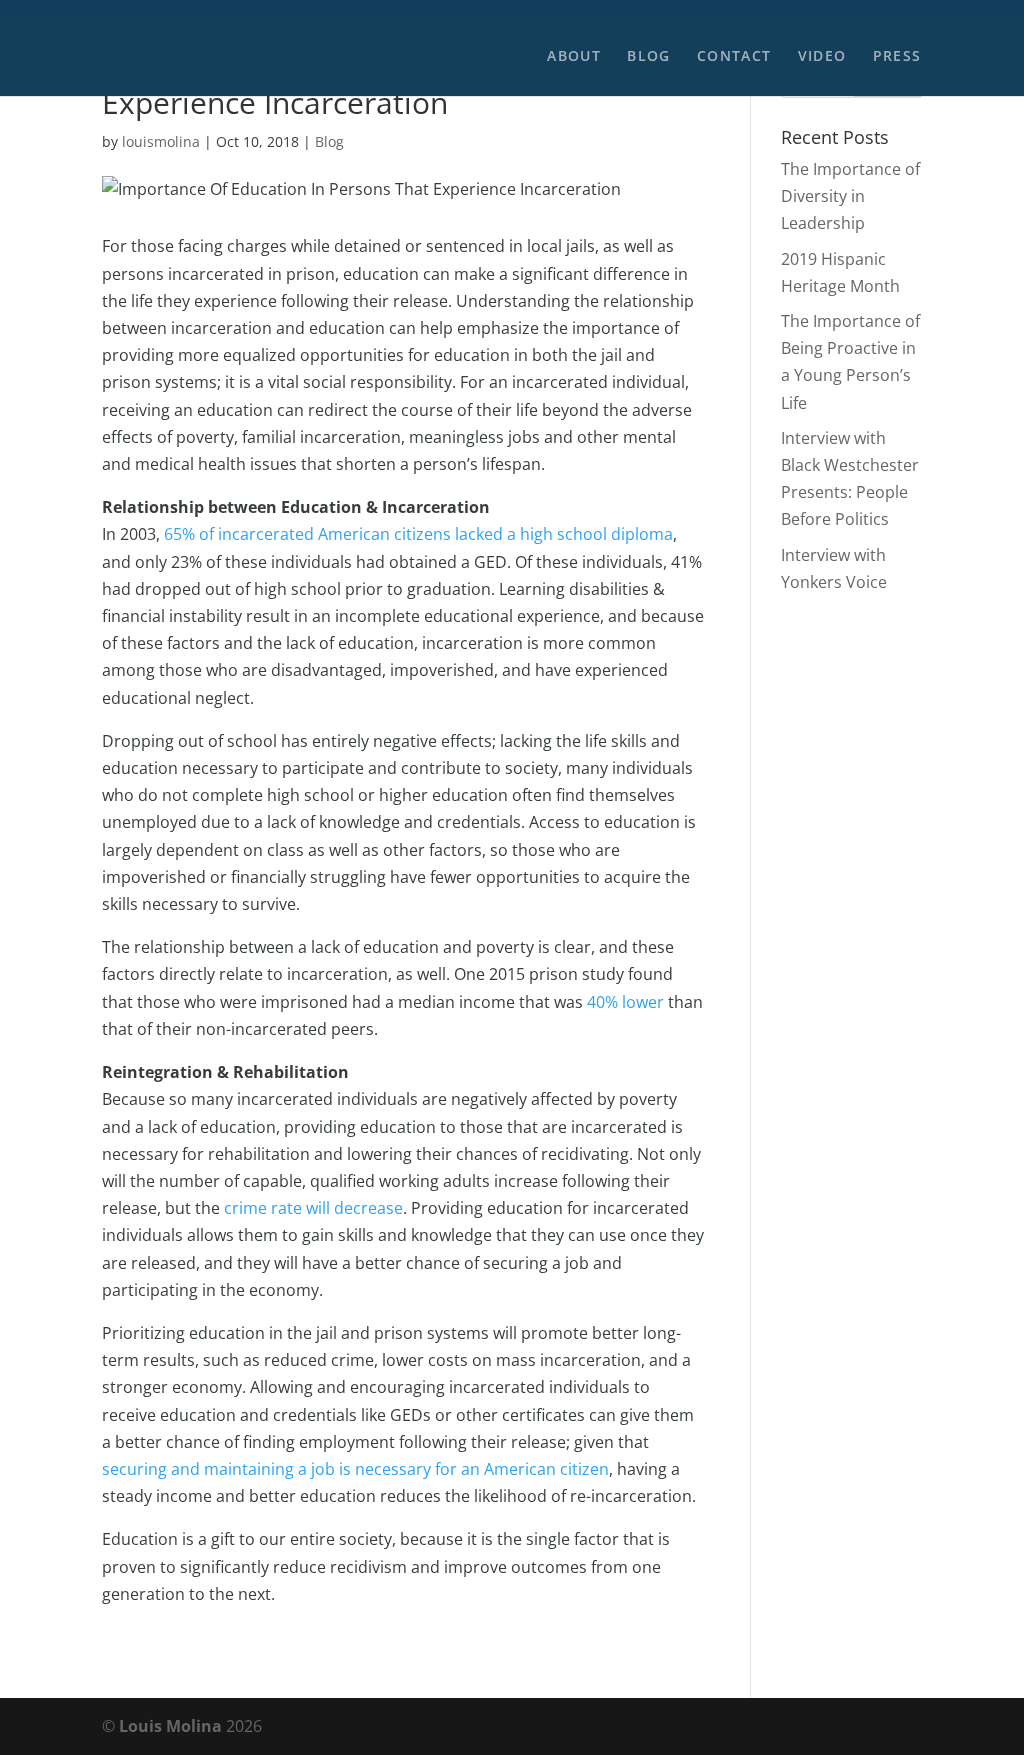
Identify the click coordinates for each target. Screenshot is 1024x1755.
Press (897, 57)
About (574, 57)
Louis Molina (170, 1726)
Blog (649, 57)
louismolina (161, 141)
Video (822, 57)
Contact (734, 57)
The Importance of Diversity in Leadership (850, 196)
